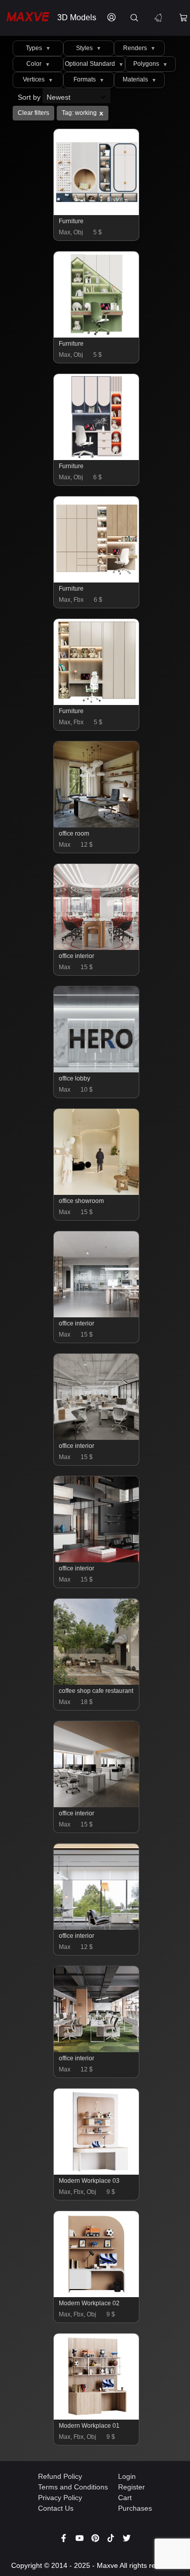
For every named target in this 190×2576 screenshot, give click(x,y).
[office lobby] (97, 1070)
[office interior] (97, 947)
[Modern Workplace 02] (97, 2295)
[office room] (97, 825)
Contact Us (56, 2508)
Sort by (30, 97)
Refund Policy (60, 2476)
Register (131, 2487)
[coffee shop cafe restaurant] (97, 1682)
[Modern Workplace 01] (97, 2417)
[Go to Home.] (26, 18)
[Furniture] (97, 213)
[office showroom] (97, 1192)
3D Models (77, 17)
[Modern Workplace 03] (97, 2172)
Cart (125, 2498)
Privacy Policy (60, 2498)
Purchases (135, 2508)
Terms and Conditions (73, 2487)
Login (127, 2476)
